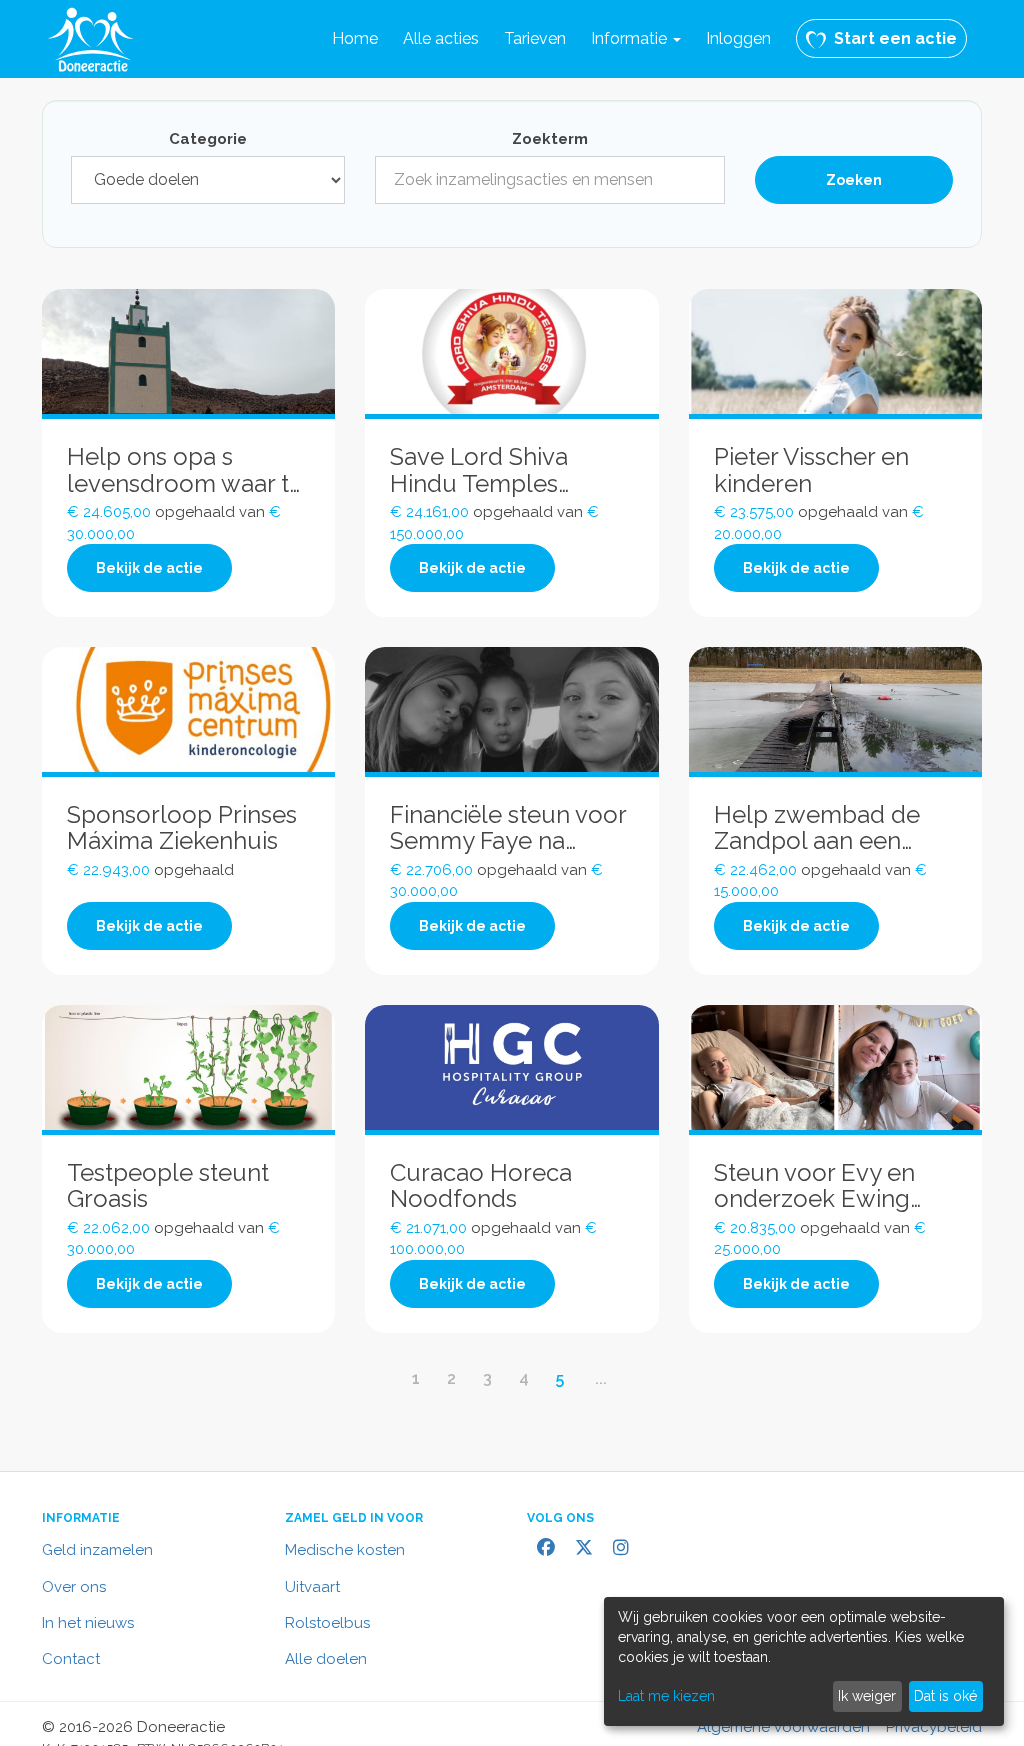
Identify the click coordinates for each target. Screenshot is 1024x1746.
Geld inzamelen (97, 1550)
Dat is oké (945, 1696)
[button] (636, 39)
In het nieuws (88, 1623)
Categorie (208, 139)
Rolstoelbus (327, 1623)
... (601, 1378)
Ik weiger (867, 1696)
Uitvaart (312, 1587)
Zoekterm (550, 139)
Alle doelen (326, 1659)
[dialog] (804, 1661)
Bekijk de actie (149, 568)
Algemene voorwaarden (783, 1727)
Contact (71, 1659)
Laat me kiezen (666, 1696)
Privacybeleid (934, 1727)
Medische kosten (345, 1550)
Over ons (74, 1587)
